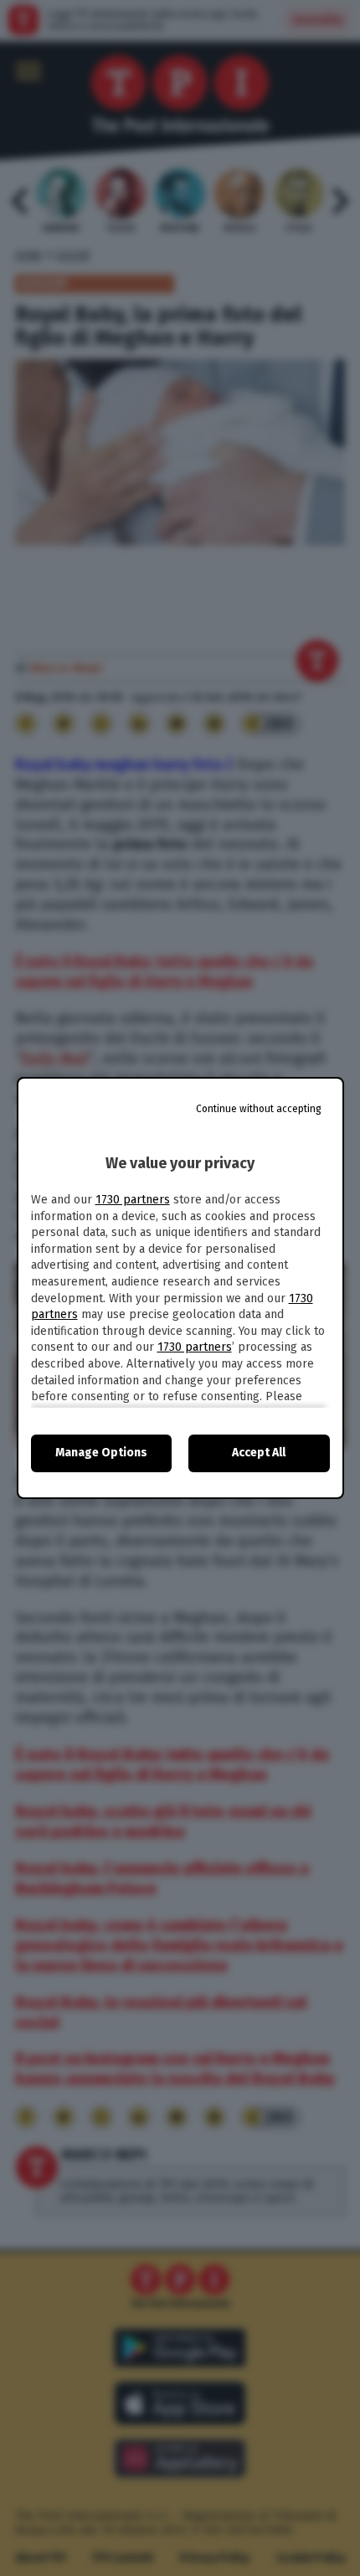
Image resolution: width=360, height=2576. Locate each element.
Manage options (101, 1453)
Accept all (259, 1453)
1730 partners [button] (133, 1200)
